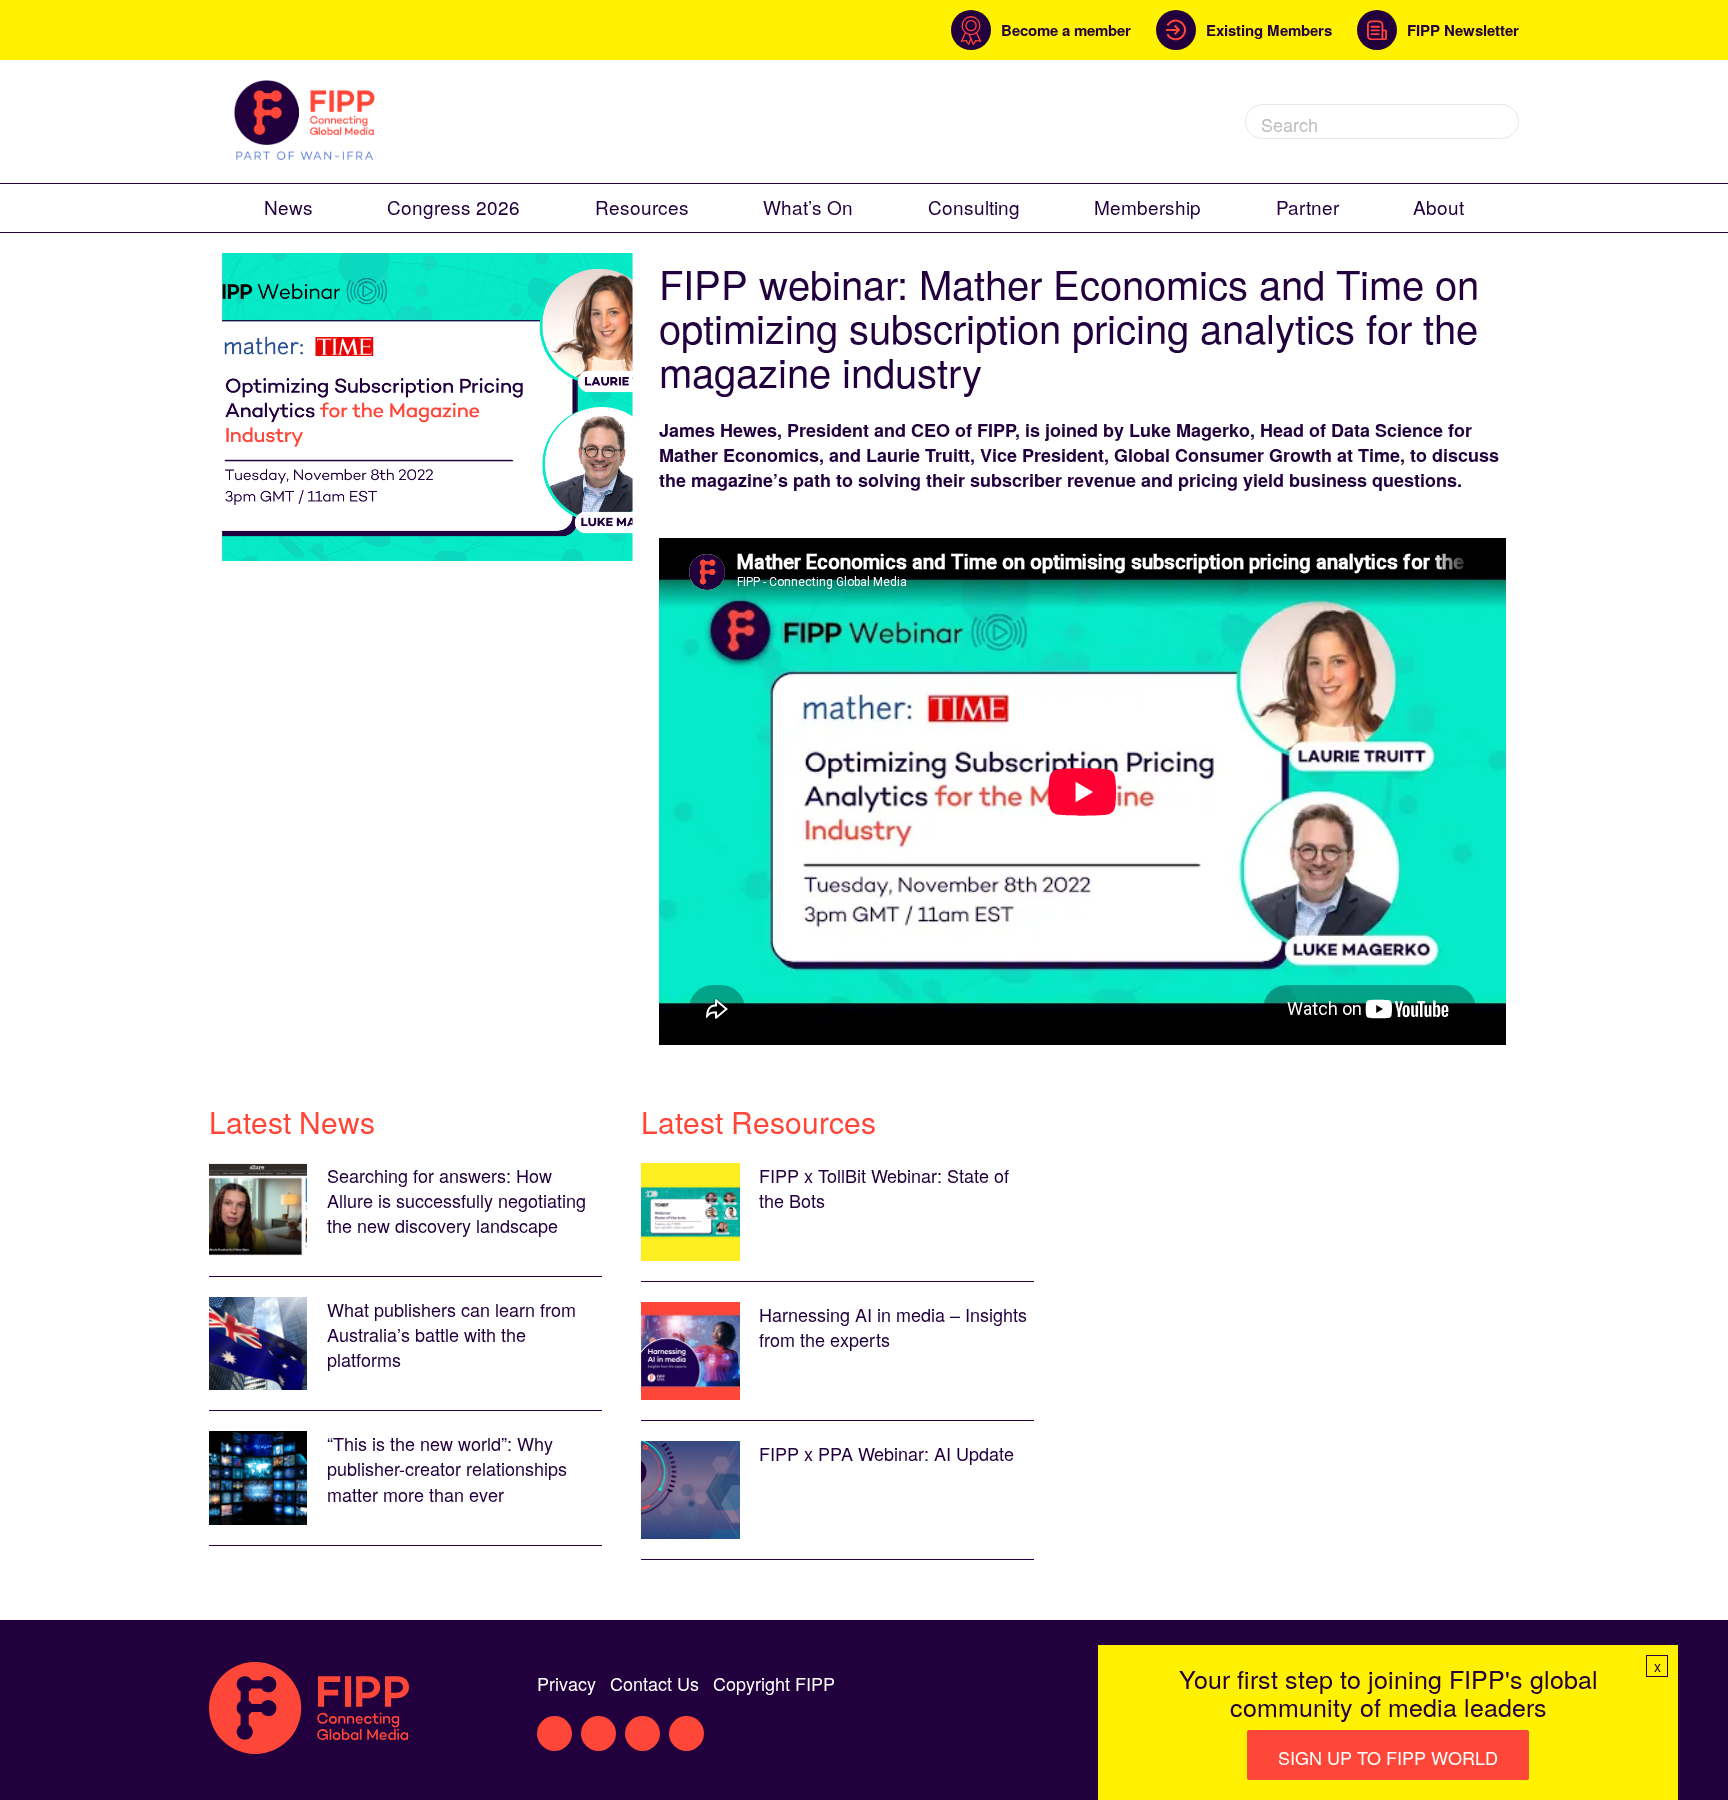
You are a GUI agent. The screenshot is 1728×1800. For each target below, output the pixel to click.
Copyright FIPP (774, 1683)
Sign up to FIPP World (1388, 1757)
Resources (642, 206)
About (1438, 206)
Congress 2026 (453, 206)
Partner (1307, 206)
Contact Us (654, 1683)
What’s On (808, 206)
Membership (1147, 206)
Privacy (566, 1683)
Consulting (974, 206)
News (288, 206)
